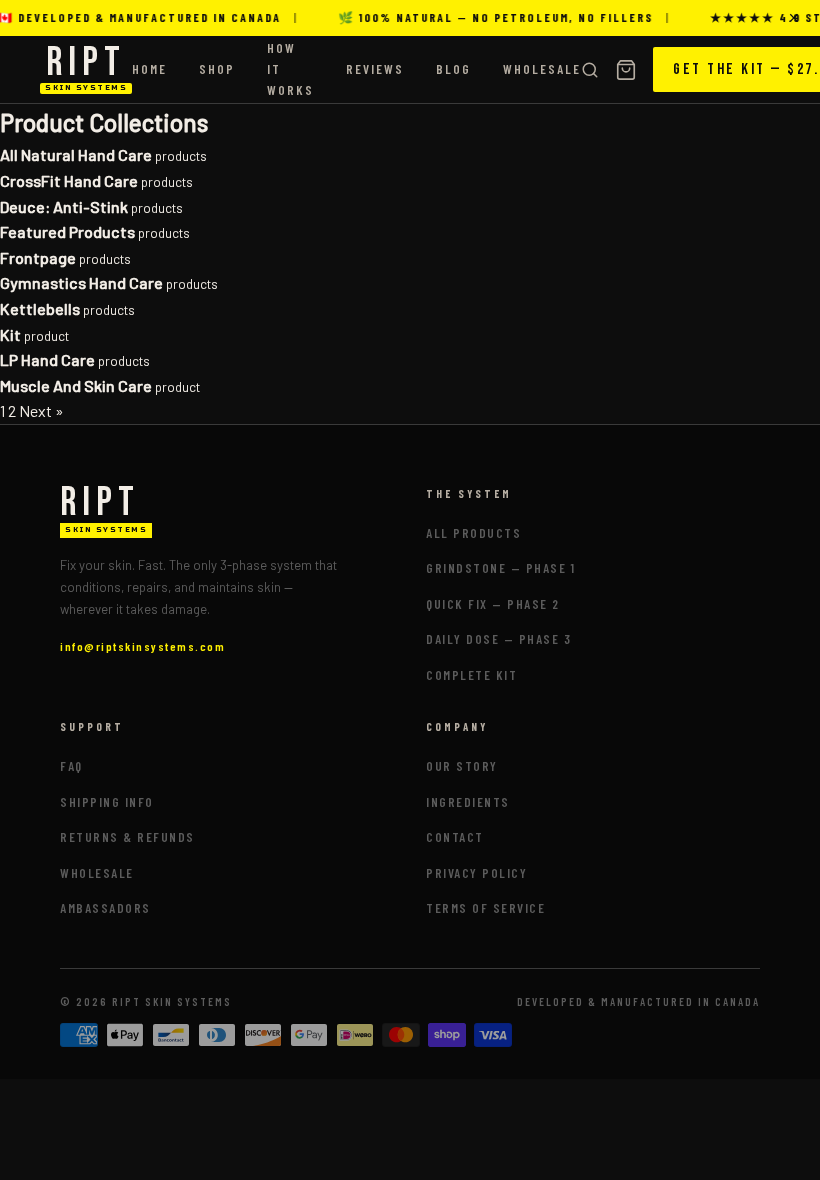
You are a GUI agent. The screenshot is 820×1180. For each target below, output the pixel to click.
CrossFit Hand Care (69, 180)
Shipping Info (107, 802)
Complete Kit (471, 675)
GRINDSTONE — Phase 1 (500, 568)
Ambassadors (105, 908)
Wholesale (542, 69)
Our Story (462, 766)
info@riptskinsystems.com (142, 646)
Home (149, 69)
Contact (455, 837)
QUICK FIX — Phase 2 (493, 604)
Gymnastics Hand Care (81, 282)
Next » (41, 410)
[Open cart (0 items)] (626, 70)
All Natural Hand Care (76, 154)
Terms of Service (485, 908)
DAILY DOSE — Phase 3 (498, 639)
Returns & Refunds (127, 837)
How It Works (290, 69)
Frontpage (38, 257)
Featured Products (67, 231)
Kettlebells (40, 308)
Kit (10, 334)
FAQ (71, 766)
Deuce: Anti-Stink (64, 206)
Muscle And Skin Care (76, 385)
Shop (217, 69)
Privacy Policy (476, 873)
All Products (473, 533)
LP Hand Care (47, 359)
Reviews (375, 69)
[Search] (590, 70)
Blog (453, 69)
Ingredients (468, 802)
